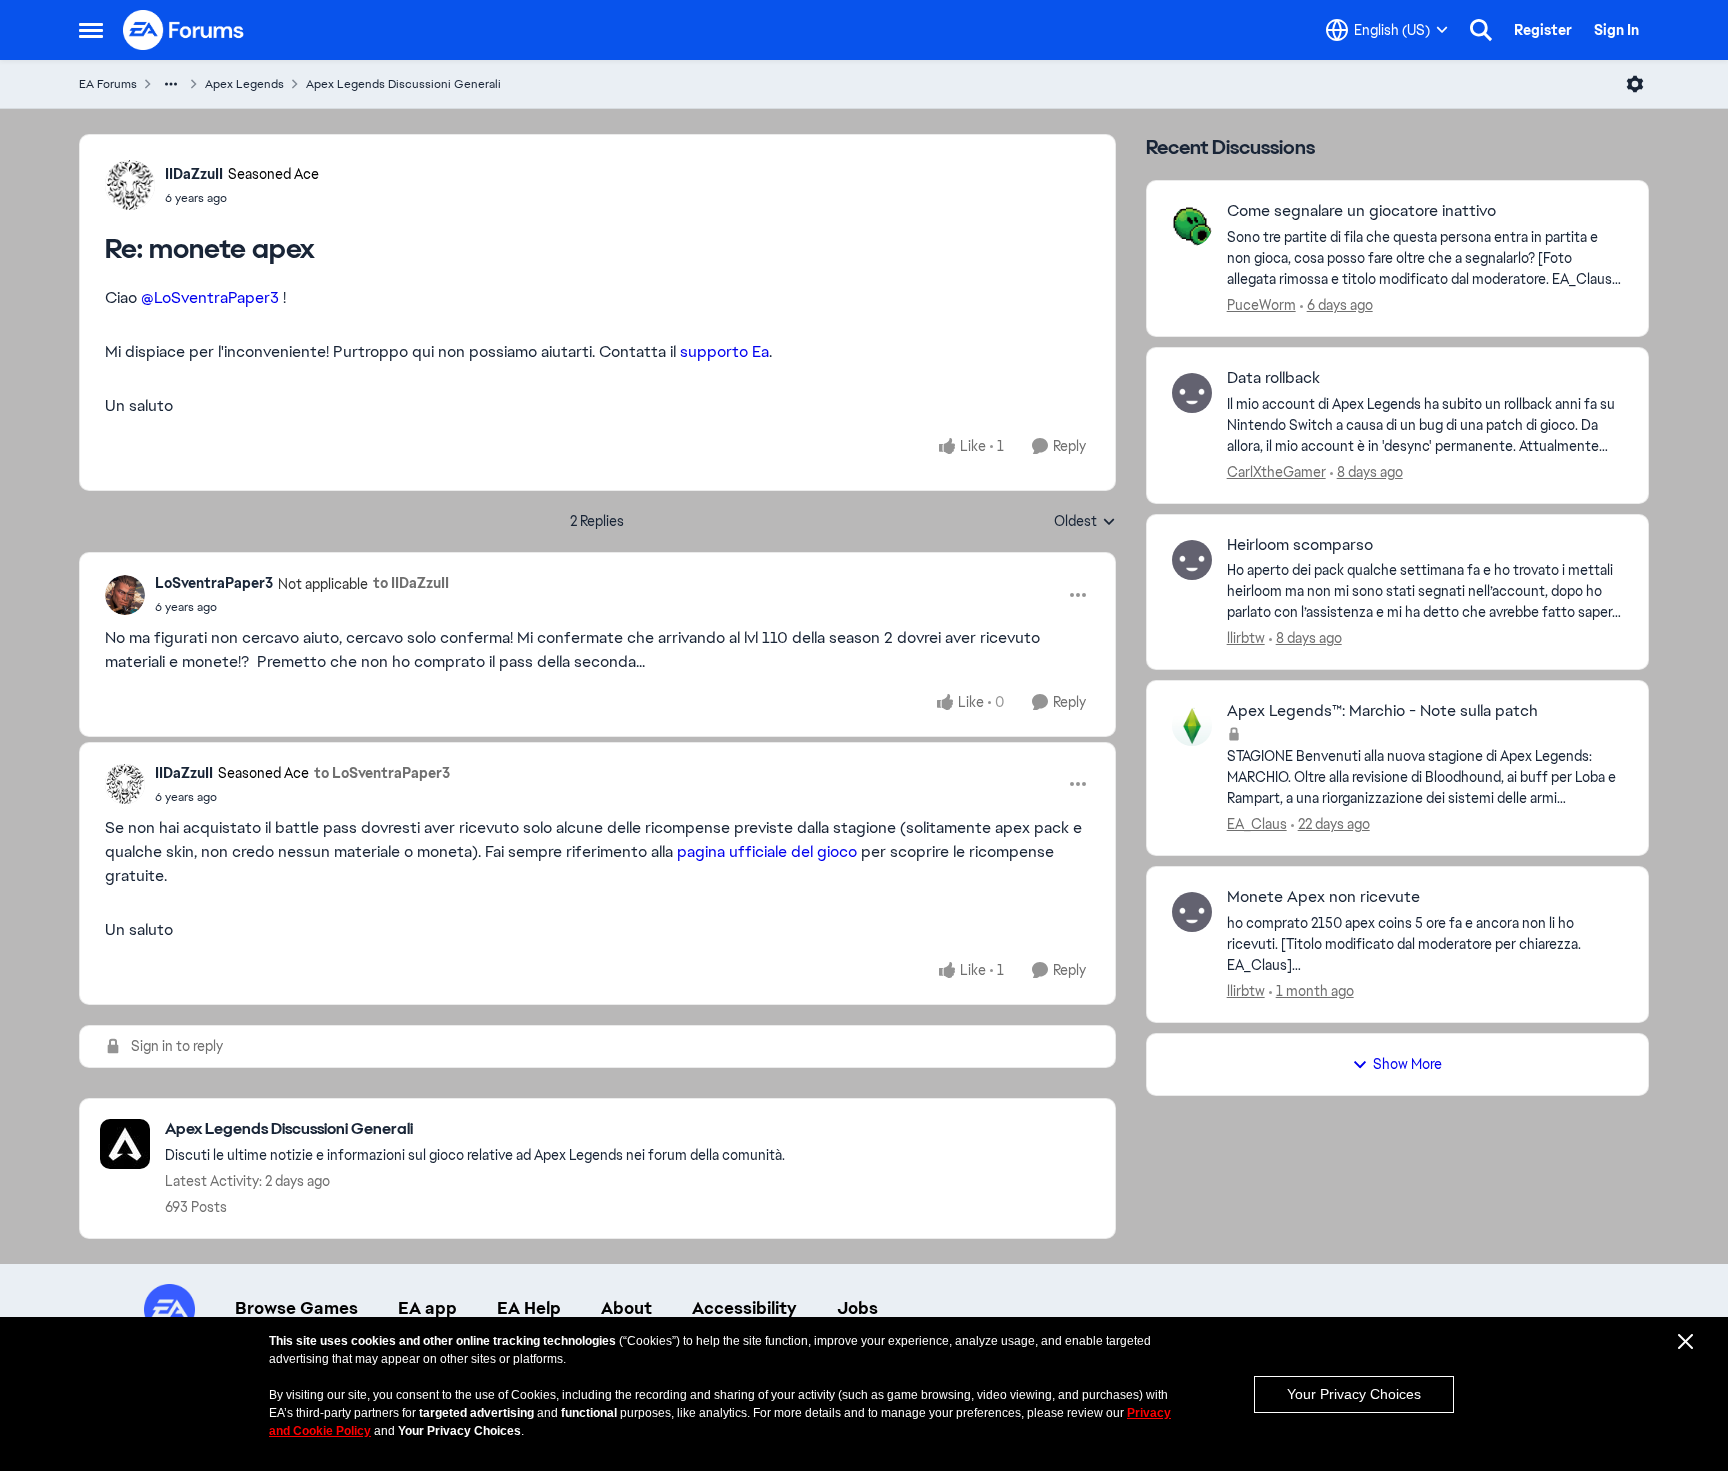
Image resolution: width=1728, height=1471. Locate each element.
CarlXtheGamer (1276, 472)
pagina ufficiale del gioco (767, 851)
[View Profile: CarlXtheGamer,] (1192, 393)
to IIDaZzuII (411, 583)
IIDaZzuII (194, 174)
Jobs (857, 1308)
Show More (1407, 1064)
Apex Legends (244, 84)
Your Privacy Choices (1354, 1394)
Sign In (1616, 30)
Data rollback (1273, 378)
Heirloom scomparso (1300, 545)
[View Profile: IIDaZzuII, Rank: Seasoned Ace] (130, 185)
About (626, 1308)
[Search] (1481, 30)
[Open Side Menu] (91, 30)
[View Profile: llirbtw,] (1192, 560)
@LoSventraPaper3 (210, 297)
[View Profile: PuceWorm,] (1192, 226)
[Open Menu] (1635, 84)
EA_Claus (1257, 824)
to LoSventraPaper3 (382, 773)
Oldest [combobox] (1085, 522)
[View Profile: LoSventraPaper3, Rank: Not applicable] (125, 595)
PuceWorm (1261, 305)
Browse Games (296, 1308)
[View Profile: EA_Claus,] (1192, 726)
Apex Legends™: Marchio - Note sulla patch (1382, 711)
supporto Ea (724, 351)
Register (1543, 30)
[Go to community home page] (184, 30)
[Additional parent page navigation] (171, 84)
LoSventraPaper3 (214, 583)
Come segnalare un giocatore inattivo (1361, 211)
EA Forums (108, 84)
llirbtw (1246, 638)
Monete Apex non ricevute (1323, 897)
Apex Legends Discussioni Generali (403, 84)
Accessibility (744, 1308)
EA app (427, 1308)
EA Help (529, 1308)
